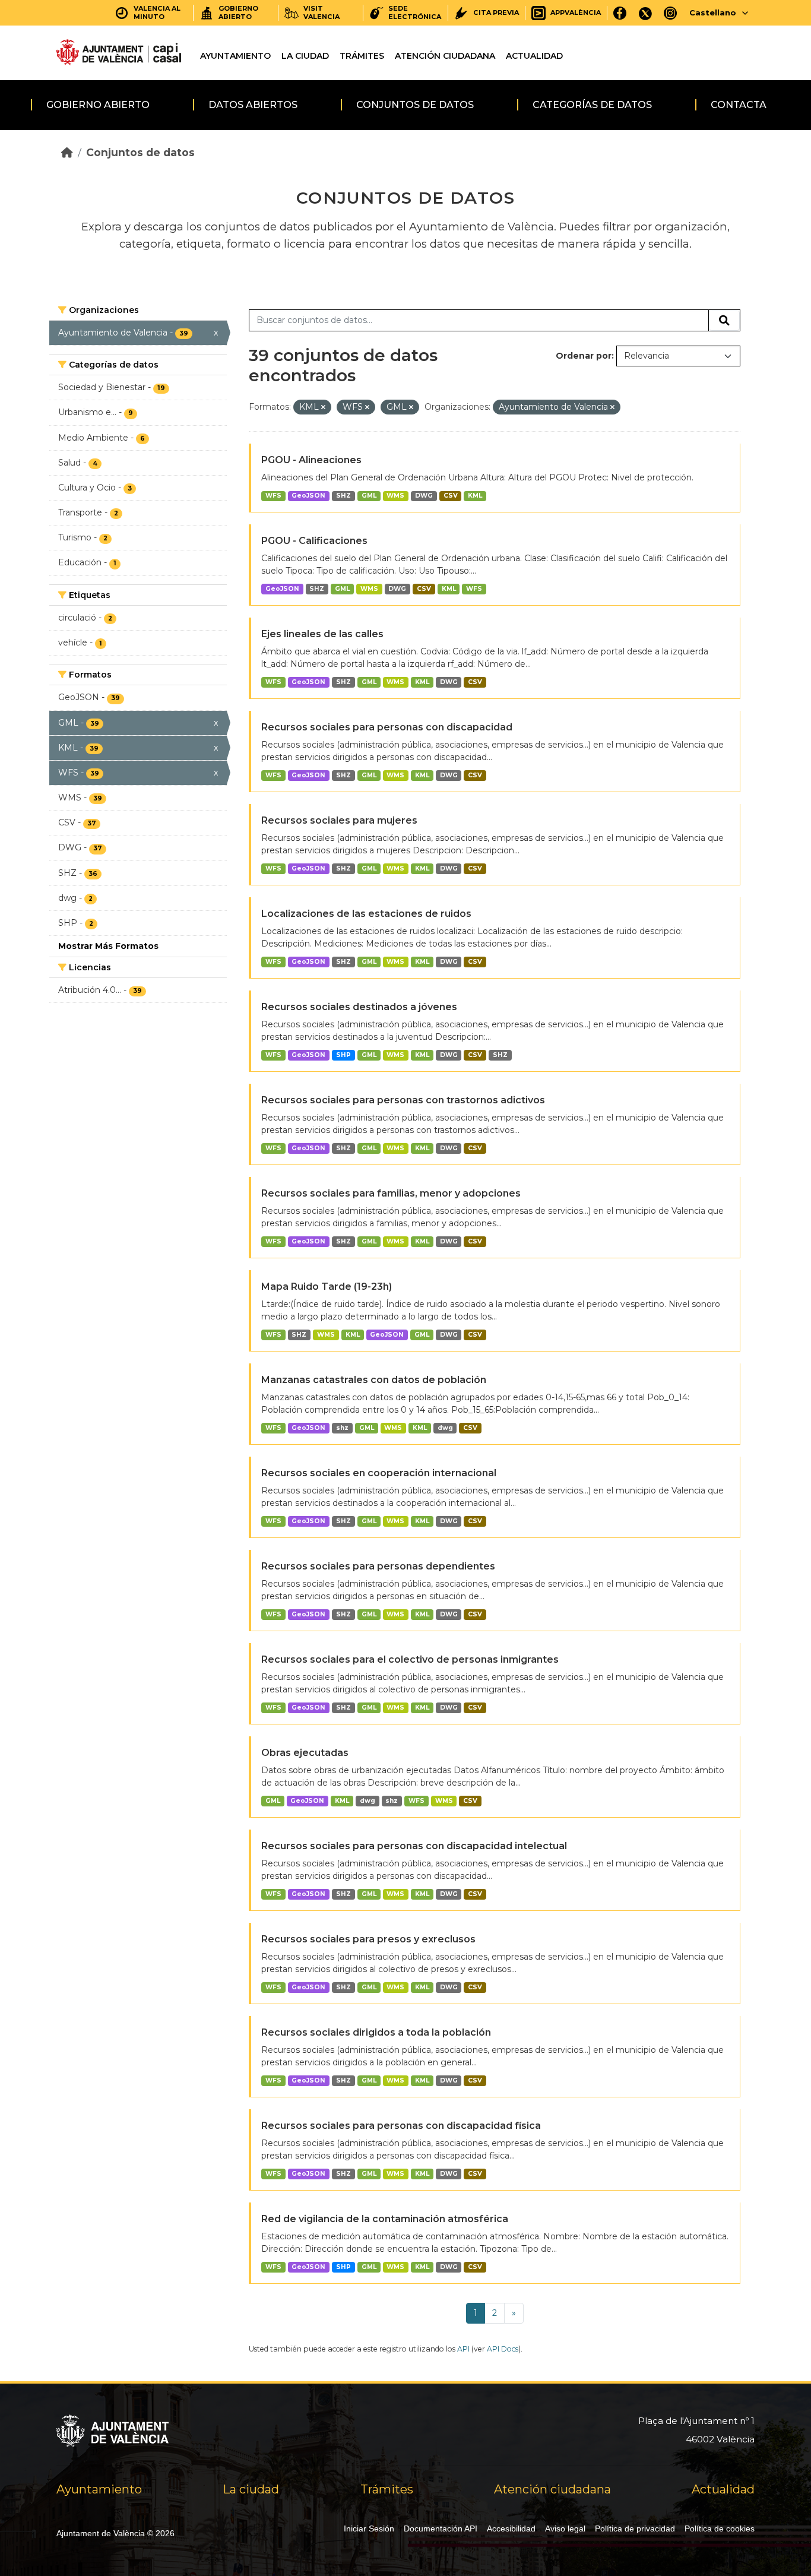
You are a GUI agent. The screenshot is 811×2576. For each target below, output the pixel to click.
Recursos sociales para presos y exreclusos (368, 1939)
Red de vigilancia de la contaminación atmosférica (385, 2219)
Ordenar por (584, 356)
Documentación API (441, 2528)
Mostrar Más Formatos (108, 946)
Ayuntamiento (235, 56)
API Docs (503, 2349)
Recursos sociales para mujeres (339, 820)
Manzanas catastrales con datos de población (374, 1380)
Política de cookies (720, 2528)
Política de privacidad (635, 2528)
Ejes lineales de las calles (322, 634)
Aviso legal (565, 2528)
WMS (395, 496)
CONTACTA (739, 105)
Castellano (713, 12)
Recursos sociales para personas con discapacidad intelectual (414, 1846)
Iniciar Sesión (369, 2528)
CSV (451, 496)
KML (475, 496)
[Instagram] (671, 13)
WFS (273, 496)
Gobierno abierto (98, 105)
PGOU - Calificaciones (314, 541)
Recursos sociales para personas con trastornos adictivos (403, 1100)
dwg (445, 1428)
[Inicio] (67, 152)
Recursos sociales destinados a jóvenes (359, 1007)
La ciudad (305, 56)
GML (369, 496)
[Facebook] (620, 13)
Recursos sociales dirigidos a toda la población (376, 2032)
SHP (343, 1055)
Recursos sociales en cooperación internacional (379, 1473)
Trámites (362, 56)
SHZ (343, 496)
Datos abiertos (253, 105)
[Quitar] (323, 407)
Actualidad (534, 56)
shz (342, 1428)
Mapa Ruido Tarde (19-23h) (327, 1287)
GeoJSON (308, 496)
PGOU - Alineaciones (311, 460)
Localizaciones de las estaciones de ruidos (366, 914)
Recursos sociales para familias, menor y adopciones (391, 1193)
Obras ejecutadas (305, 1753)
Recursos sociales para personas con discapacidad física (401, 2126)
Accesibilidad (511, 2528)
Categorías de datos (592, 105)
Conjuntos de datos (415, 105)
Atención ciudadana (445, 56)
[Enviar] (724, 321)
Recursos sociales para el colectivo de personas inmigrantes (410, 1659)
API (463, 2349)
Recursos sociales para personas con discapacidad (387, 727)
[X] (645, 13)
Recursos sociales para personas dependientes (378, 1566)
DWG (424, 496)
